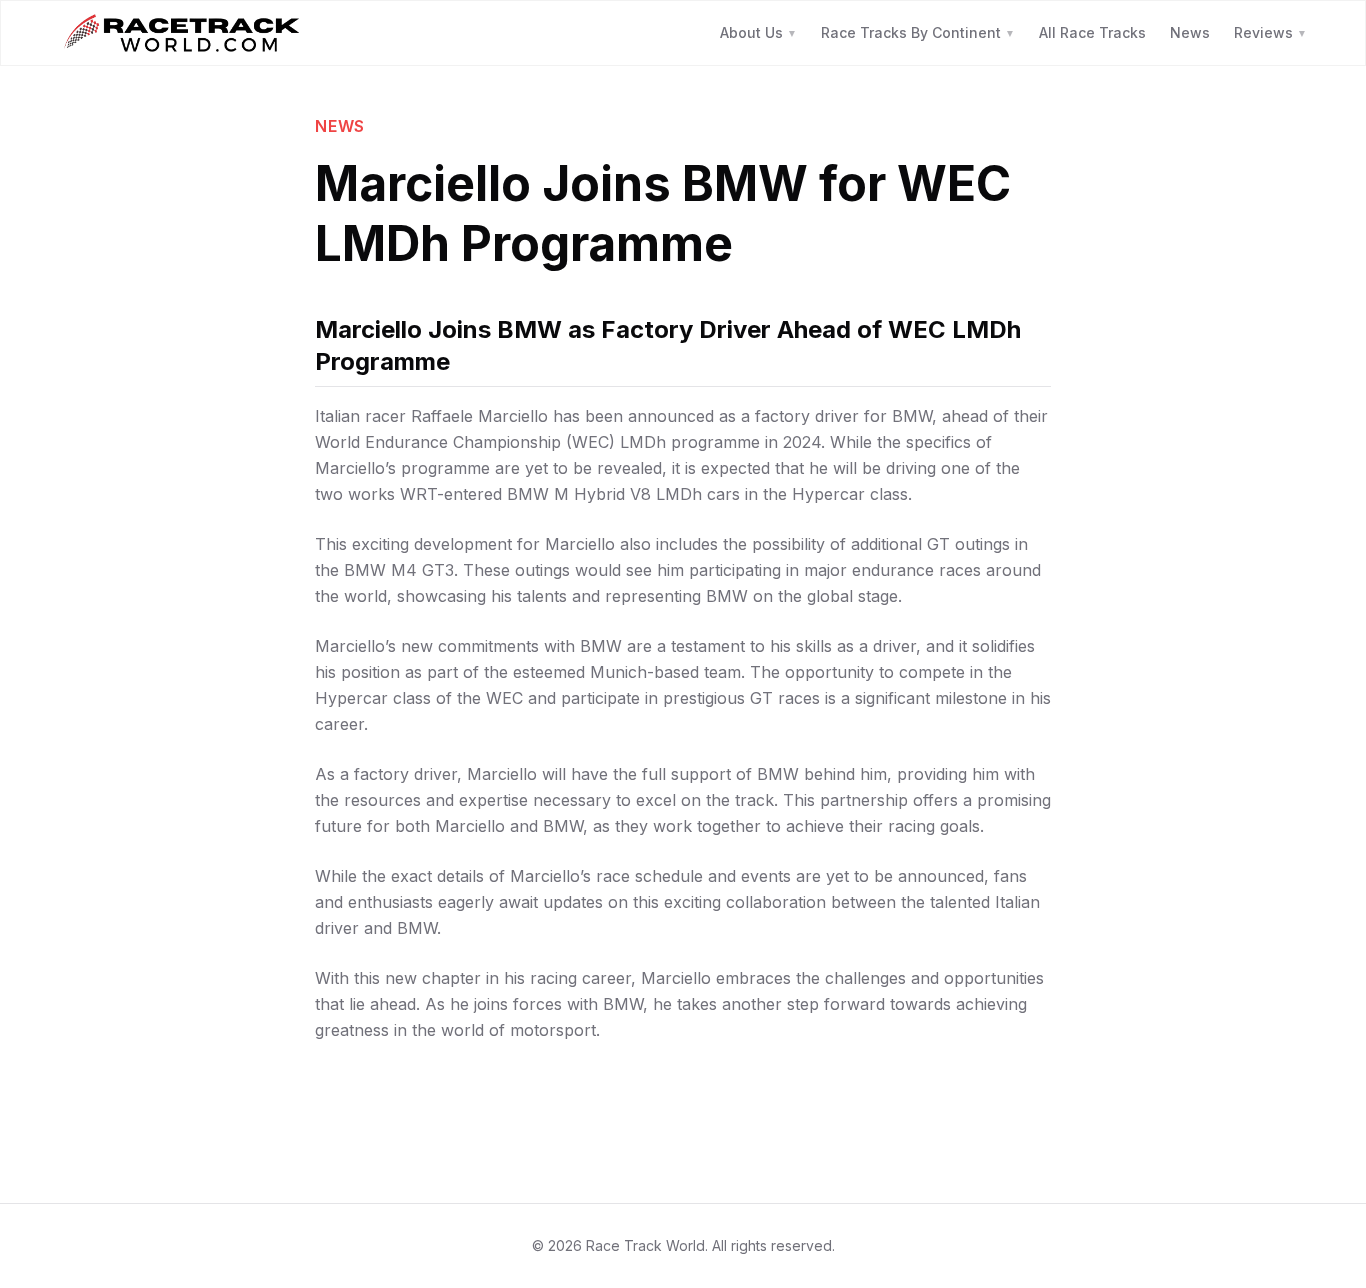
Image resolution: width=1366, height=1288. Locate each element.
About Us (758, 32)
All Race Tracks (1092, 32)
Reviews (1270, 32)
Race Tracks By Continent (918, 32)
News (1190, 32)
